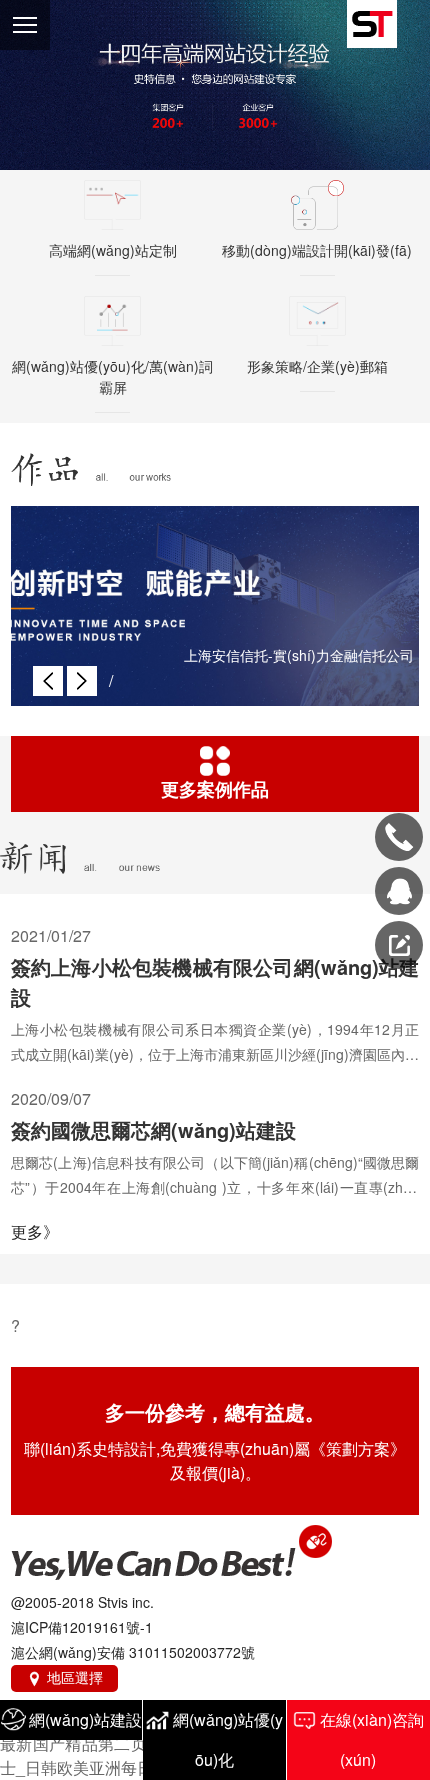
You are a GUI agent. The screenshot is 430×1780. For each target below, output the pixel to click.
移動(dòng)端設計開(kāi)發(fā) (317, 250)
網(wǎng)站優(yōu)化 (228, 1739)
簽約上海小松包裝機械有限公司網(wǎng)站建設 (215, 981)
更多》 (35, 1231)
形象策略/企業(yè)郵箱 (317, 366)
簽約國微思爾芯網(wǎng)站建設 (153, 1129)
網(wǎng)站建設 (85, 1719)
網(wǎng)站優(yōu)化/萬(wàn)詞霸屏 (112, 376)
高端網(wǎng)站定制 (113, 250)
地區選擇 (64, 1677)
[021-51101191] (399, 837)
